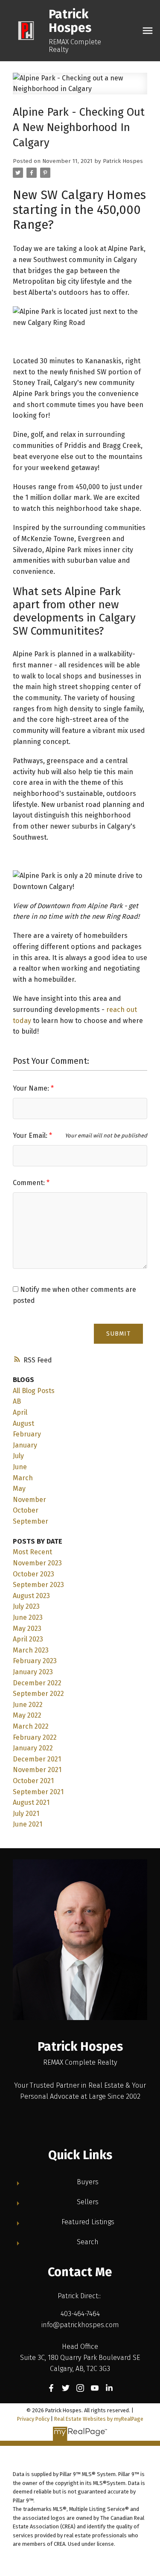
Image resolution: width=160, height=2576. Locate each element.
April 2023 (28, 1639)
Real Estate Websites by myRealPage (99, 2419)
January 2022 (33, 1748)
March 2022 (31, 1726)
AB (17, 1401)
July (18, 1456)
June (20, 1467)
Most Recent (32, 1552)
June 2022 (28, 1705)
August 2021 (31, 1802)
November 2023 (37, 1563)
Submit (118, 1334)
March (23, 1478)
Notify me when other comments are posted (74, 1295)
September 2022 (38, 1694)
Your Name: (32, 1088)
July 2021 (26, 1814)
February (27, 1434)
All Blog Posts (34, 1391)
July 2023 (26, 1606)
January (25, 1445)
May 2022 (27, 1715)
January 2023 (33, 1672)
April (20, 1412)
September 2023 (38, 1585)
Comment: (30, 1183)
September (31, 1521)
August (23, 1423)
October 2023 (33, 1574)
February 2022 (35, 1737)
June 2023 (28, 1617)
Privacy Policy (33, 2419)
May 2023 (27, 1629)
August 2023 (31, 1596)
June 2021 (28, 1824)
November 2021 (37, 1770)
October (26, 1510)
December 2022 (37, 1683)
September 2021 (38, 1792)
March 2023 (31, 1650)
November (29, 1500)
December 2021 (37, 1759)
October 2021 (33, 1781)
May (19, 1489)
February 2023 (35, 1661)
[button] (51, 2388)
